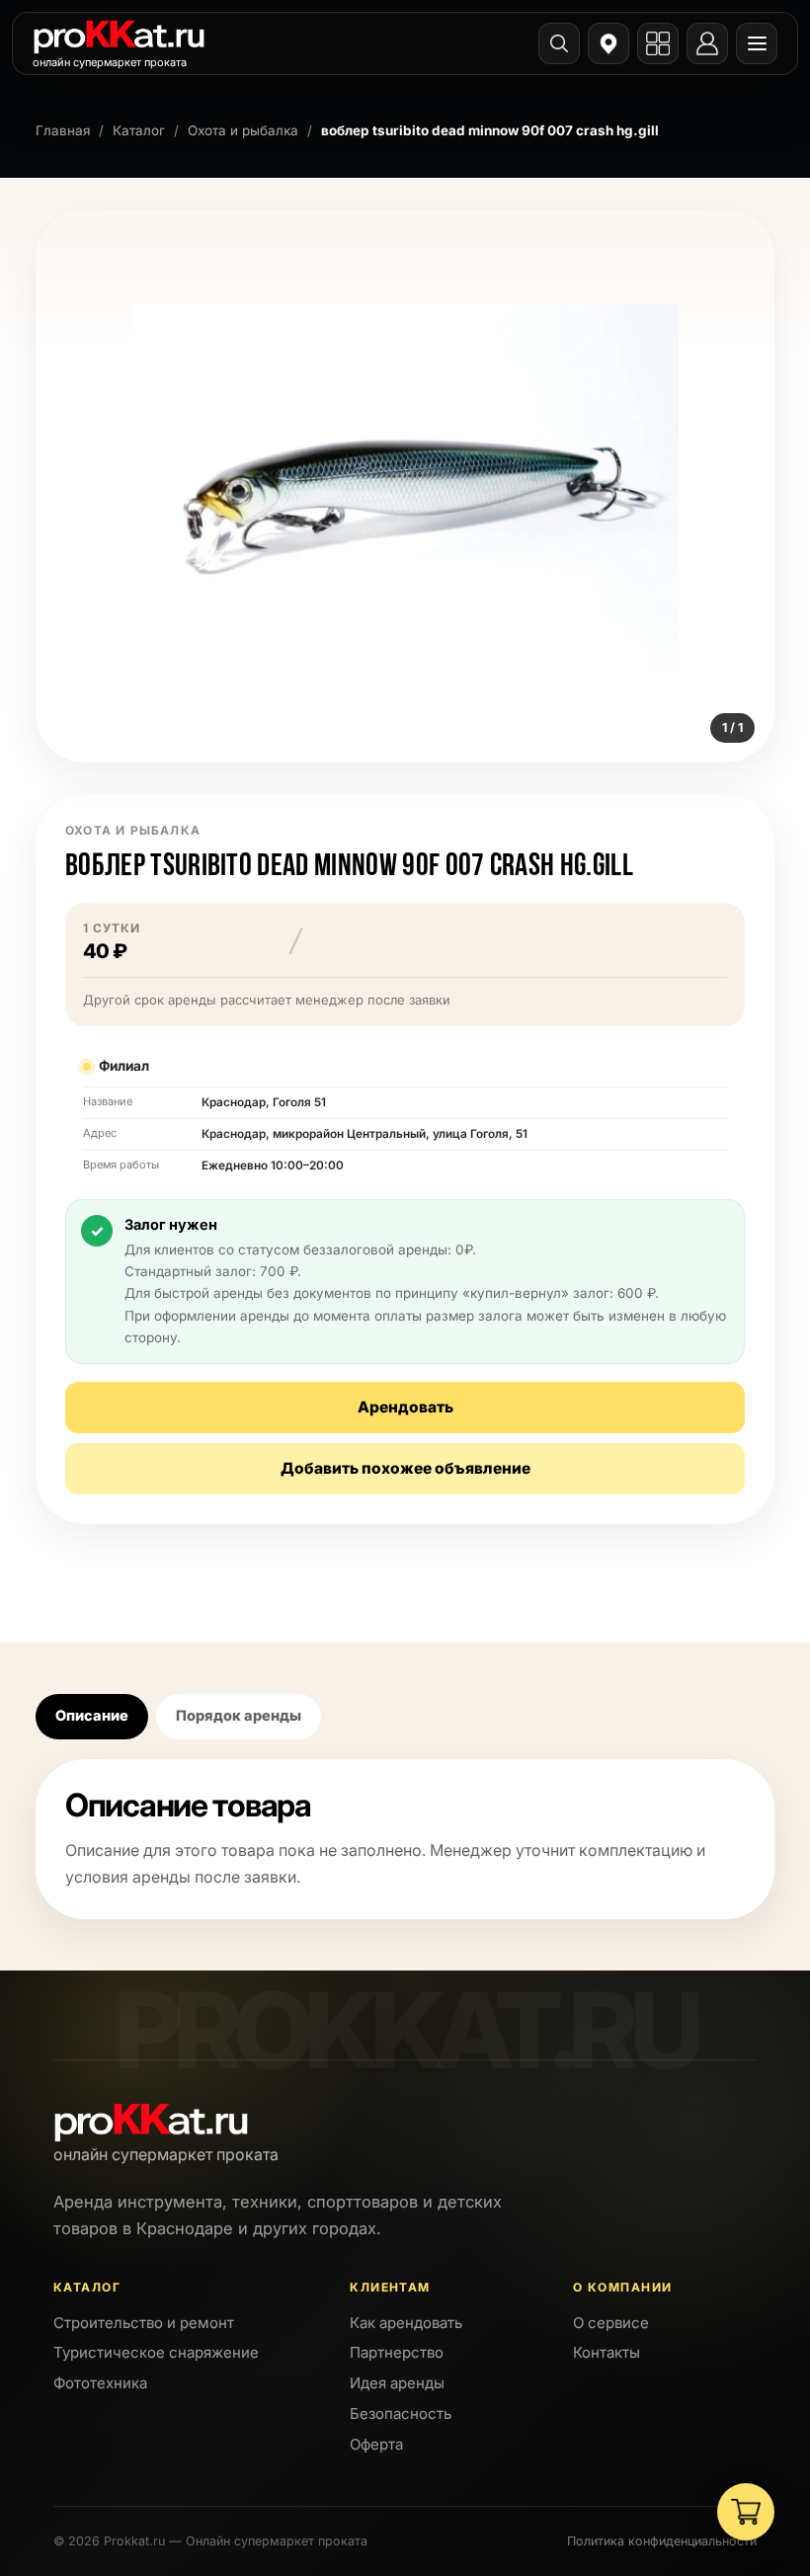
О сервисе (611, 2323)
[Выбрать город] (608, 43)
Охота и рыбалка (243, 130)
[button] (405, 486)
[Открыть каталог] (658, 43)
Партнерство (397, 2352)
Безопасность (401, 2414)
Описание (92, 1715)
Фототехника (100, 2383)
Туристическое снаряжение (156, 2352)
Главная (63, 130)
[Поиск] (559, 43)
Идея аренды (397, 2383)
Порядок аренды (239, 1715)
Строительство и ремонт (144, 2323)
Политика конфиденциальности (662, 2541)
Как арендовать (406, 2323)
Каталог (139, 130)
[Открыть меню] (757, 43)
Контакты (607, 2352)
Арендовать (405, 1407)
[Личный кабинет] (707, 43)
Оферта (376, 2444)
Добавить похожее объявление (405, 1468)
